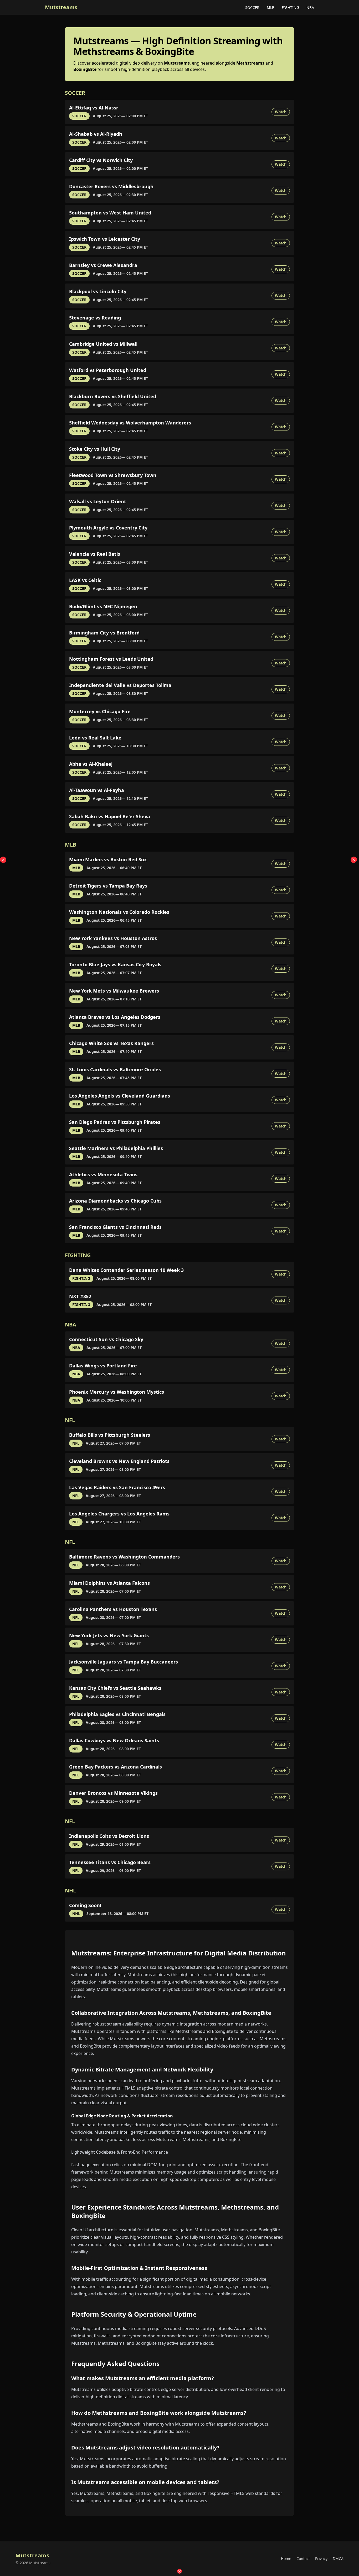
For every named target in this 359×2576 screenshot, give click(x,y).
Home (286, 2559)
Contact (303, 2559)
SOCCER (253, 7)
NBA (310, 7)
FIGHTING (291, 7)
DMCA (338, 2559)
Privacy (321, 2559)
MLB (271, 7)
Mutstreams (61, 7)
